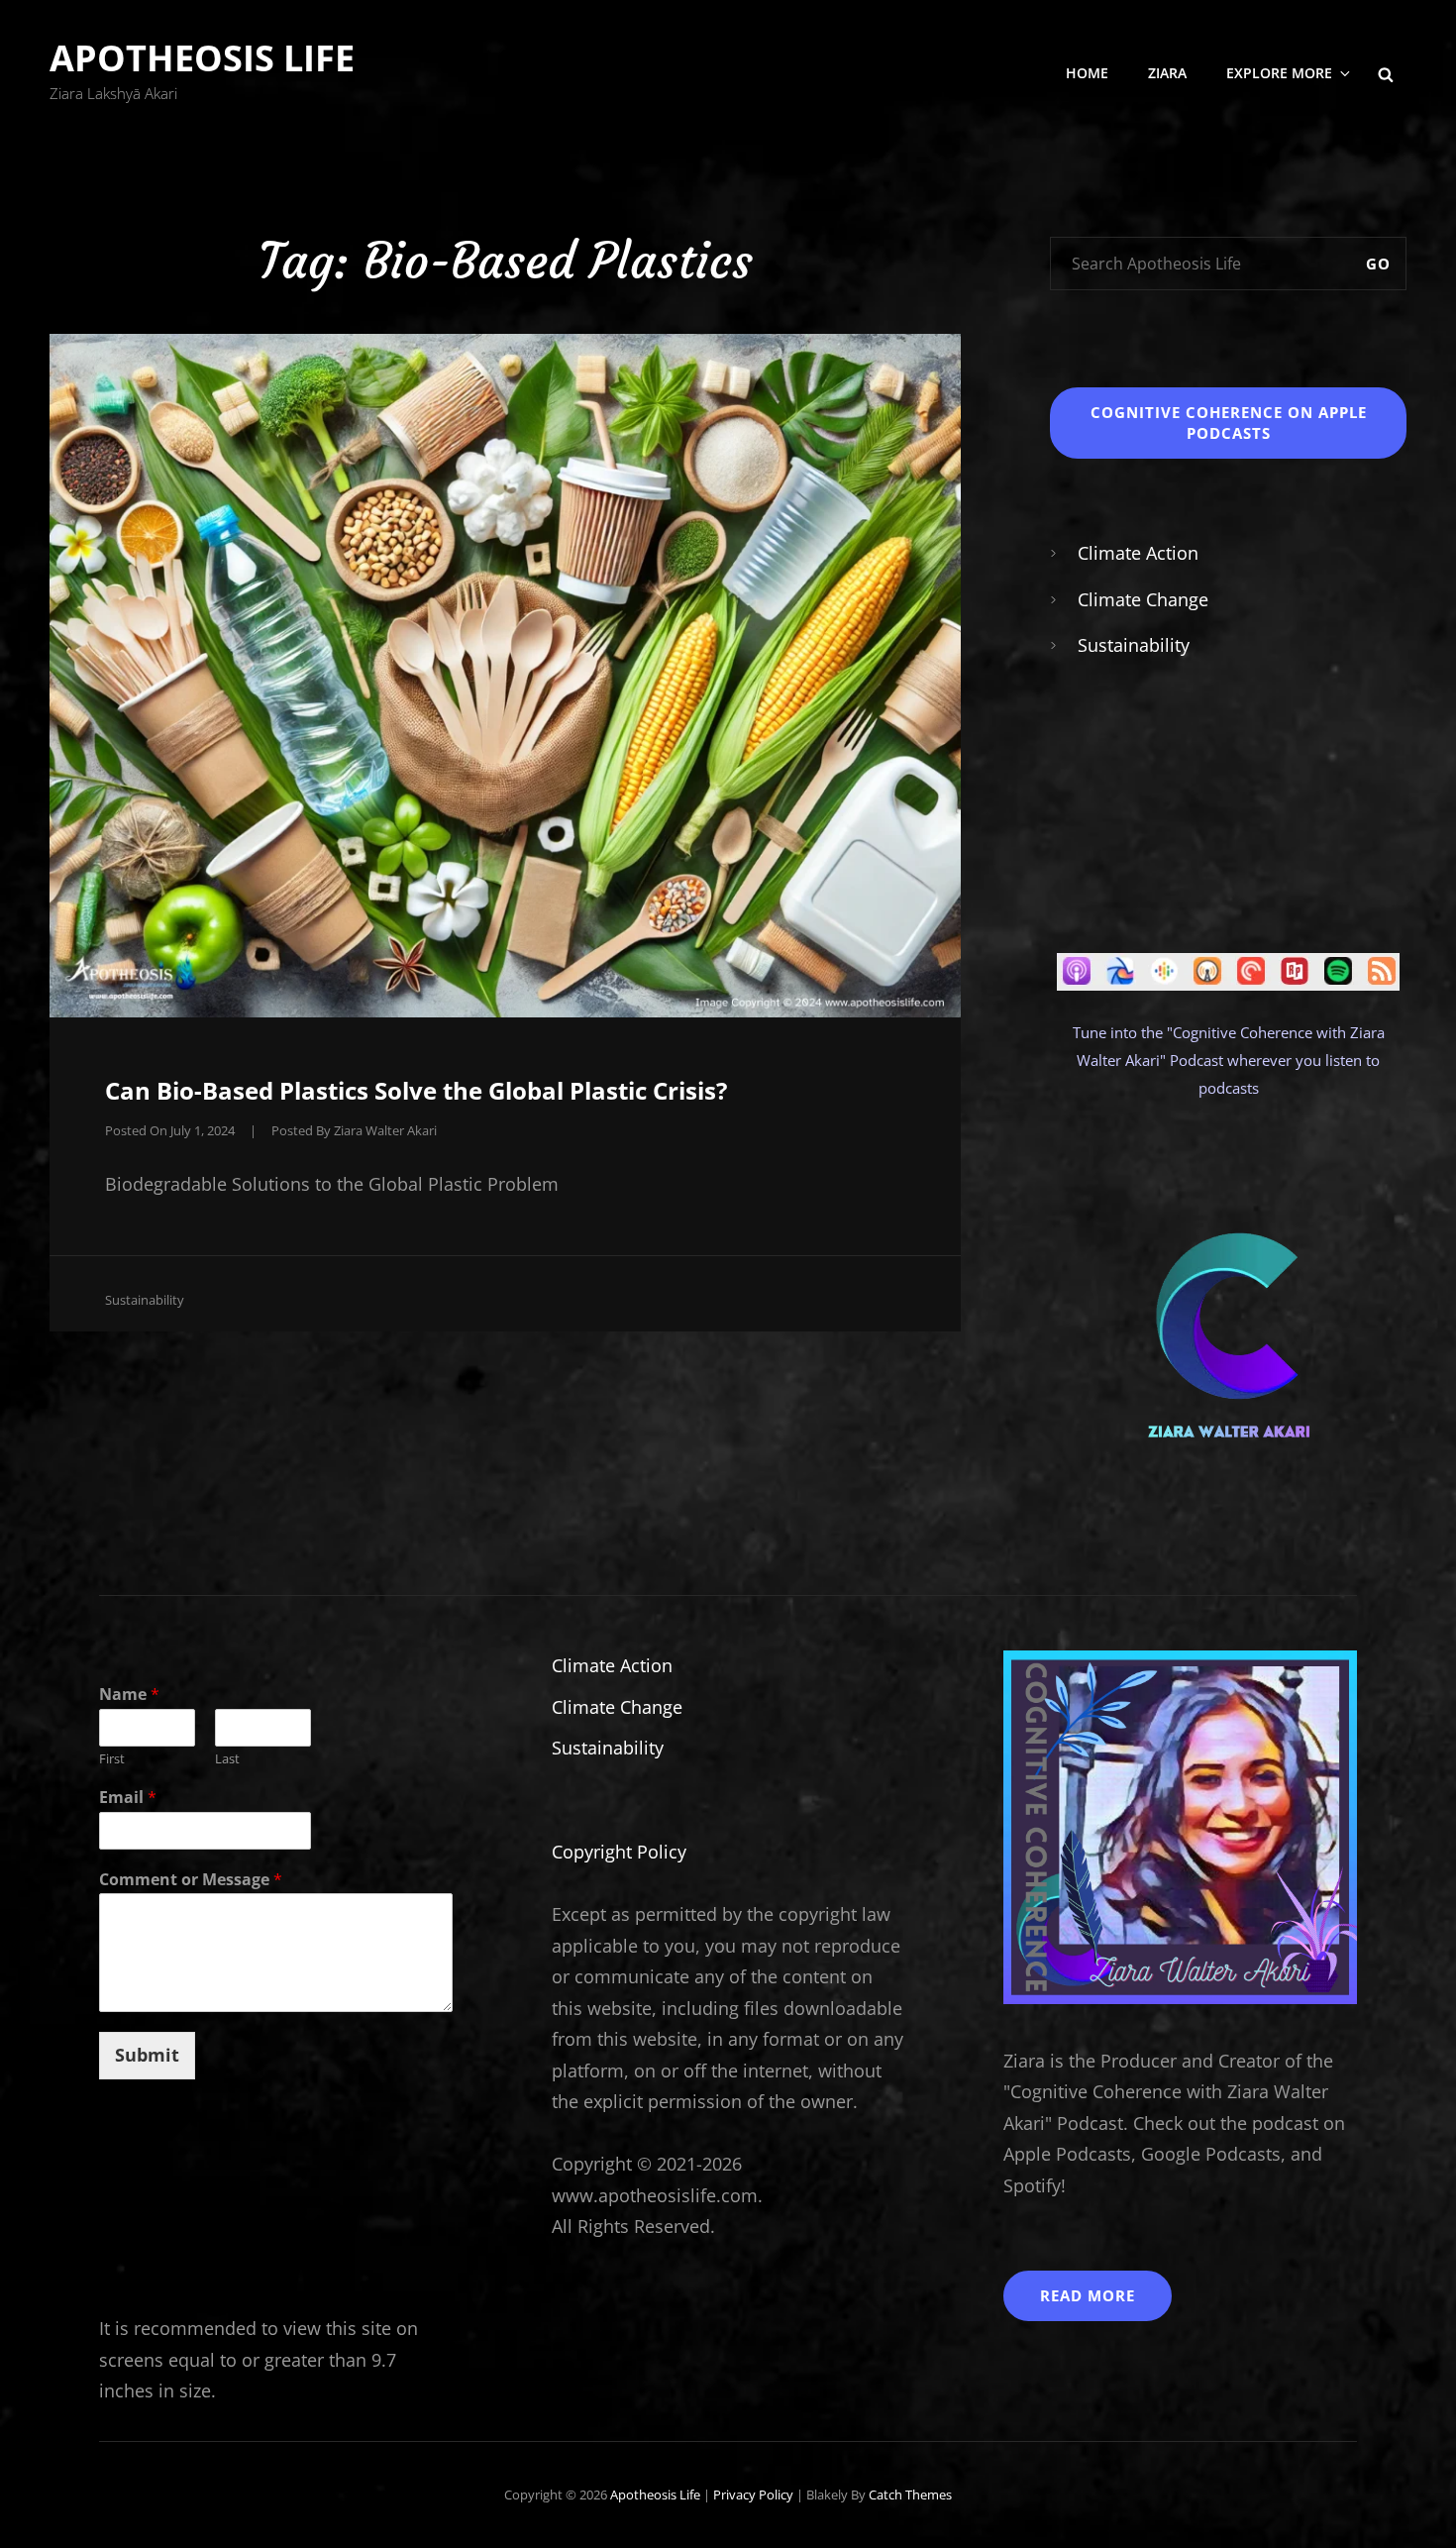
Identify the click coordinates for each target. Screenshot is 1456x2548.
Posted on (170, 1130)
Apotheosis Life (202, 58)
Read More (1088, 2295)
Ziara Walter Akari (385, 1130)
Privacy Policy (753, 2495)
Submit (147, 2055)
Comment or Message (191, 1880)
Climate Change (1143, 599)
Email (128, 1798)
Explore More (1279, 73)
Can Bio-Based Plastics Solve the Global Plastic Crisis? (416, 1090)
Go (1378, 264)
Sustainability (145, 1300)
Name (129, 1695)
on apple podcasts (1229, 423)
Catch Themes (910, 2495)
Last (227, 1759)
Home (1087, 73)
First (112, 1759)
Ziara (1167, 73)
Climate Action (1138, 553)
